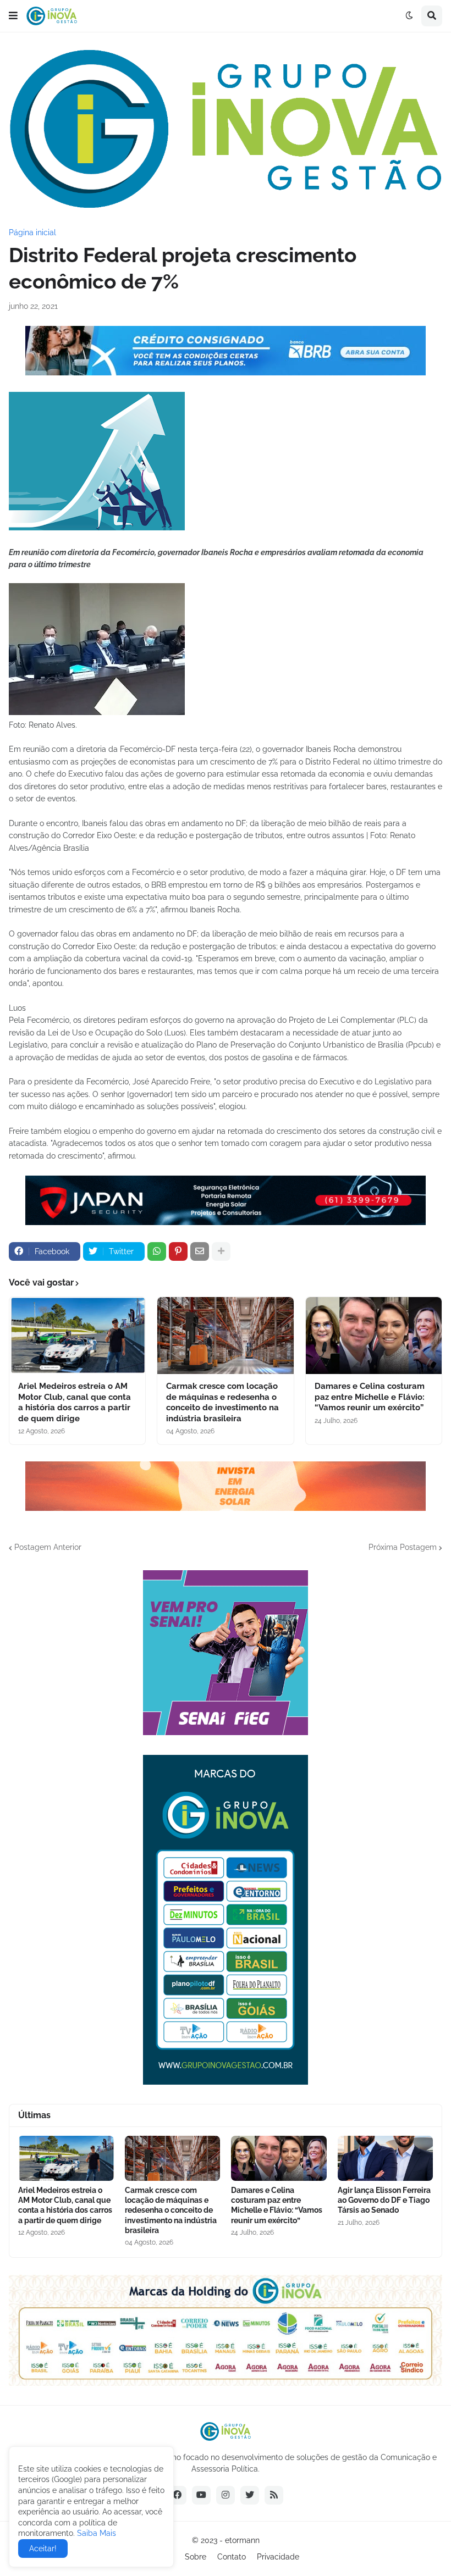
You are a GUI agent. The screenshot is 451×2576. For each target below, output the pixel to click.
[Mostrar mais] (221, 1251)
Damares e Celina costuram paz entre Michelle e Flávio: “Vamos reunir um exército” (370, 1397)
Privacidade (278, 2557)
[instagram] (226, 2495)
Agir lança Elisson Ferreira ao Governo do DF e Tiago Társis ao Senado (384, 2200)
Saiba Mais (95, 2533)
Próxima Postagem (403, 1547)
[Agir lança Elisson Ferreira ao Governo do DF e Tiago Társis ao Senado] (386, 2158)
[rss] (274, 2495)
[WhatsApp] (157, 1251)
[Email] (200, 1251)
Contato (232, 2557)
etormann (242, 2540)
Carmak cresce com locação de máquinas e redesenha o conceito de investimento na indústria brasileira (222, 1402)
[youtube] (201, 2495)
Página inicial (32, 232)
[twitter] (250, 2495)
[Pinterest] (178, 1251)
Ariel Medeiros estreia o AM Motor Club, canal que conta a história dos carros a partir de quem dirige (75, 1402)
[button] (13, 16)
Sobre (196, 2557)
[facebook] (177, 2495)
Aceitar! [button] (43, 2549)
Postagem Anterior (48, 1547)
